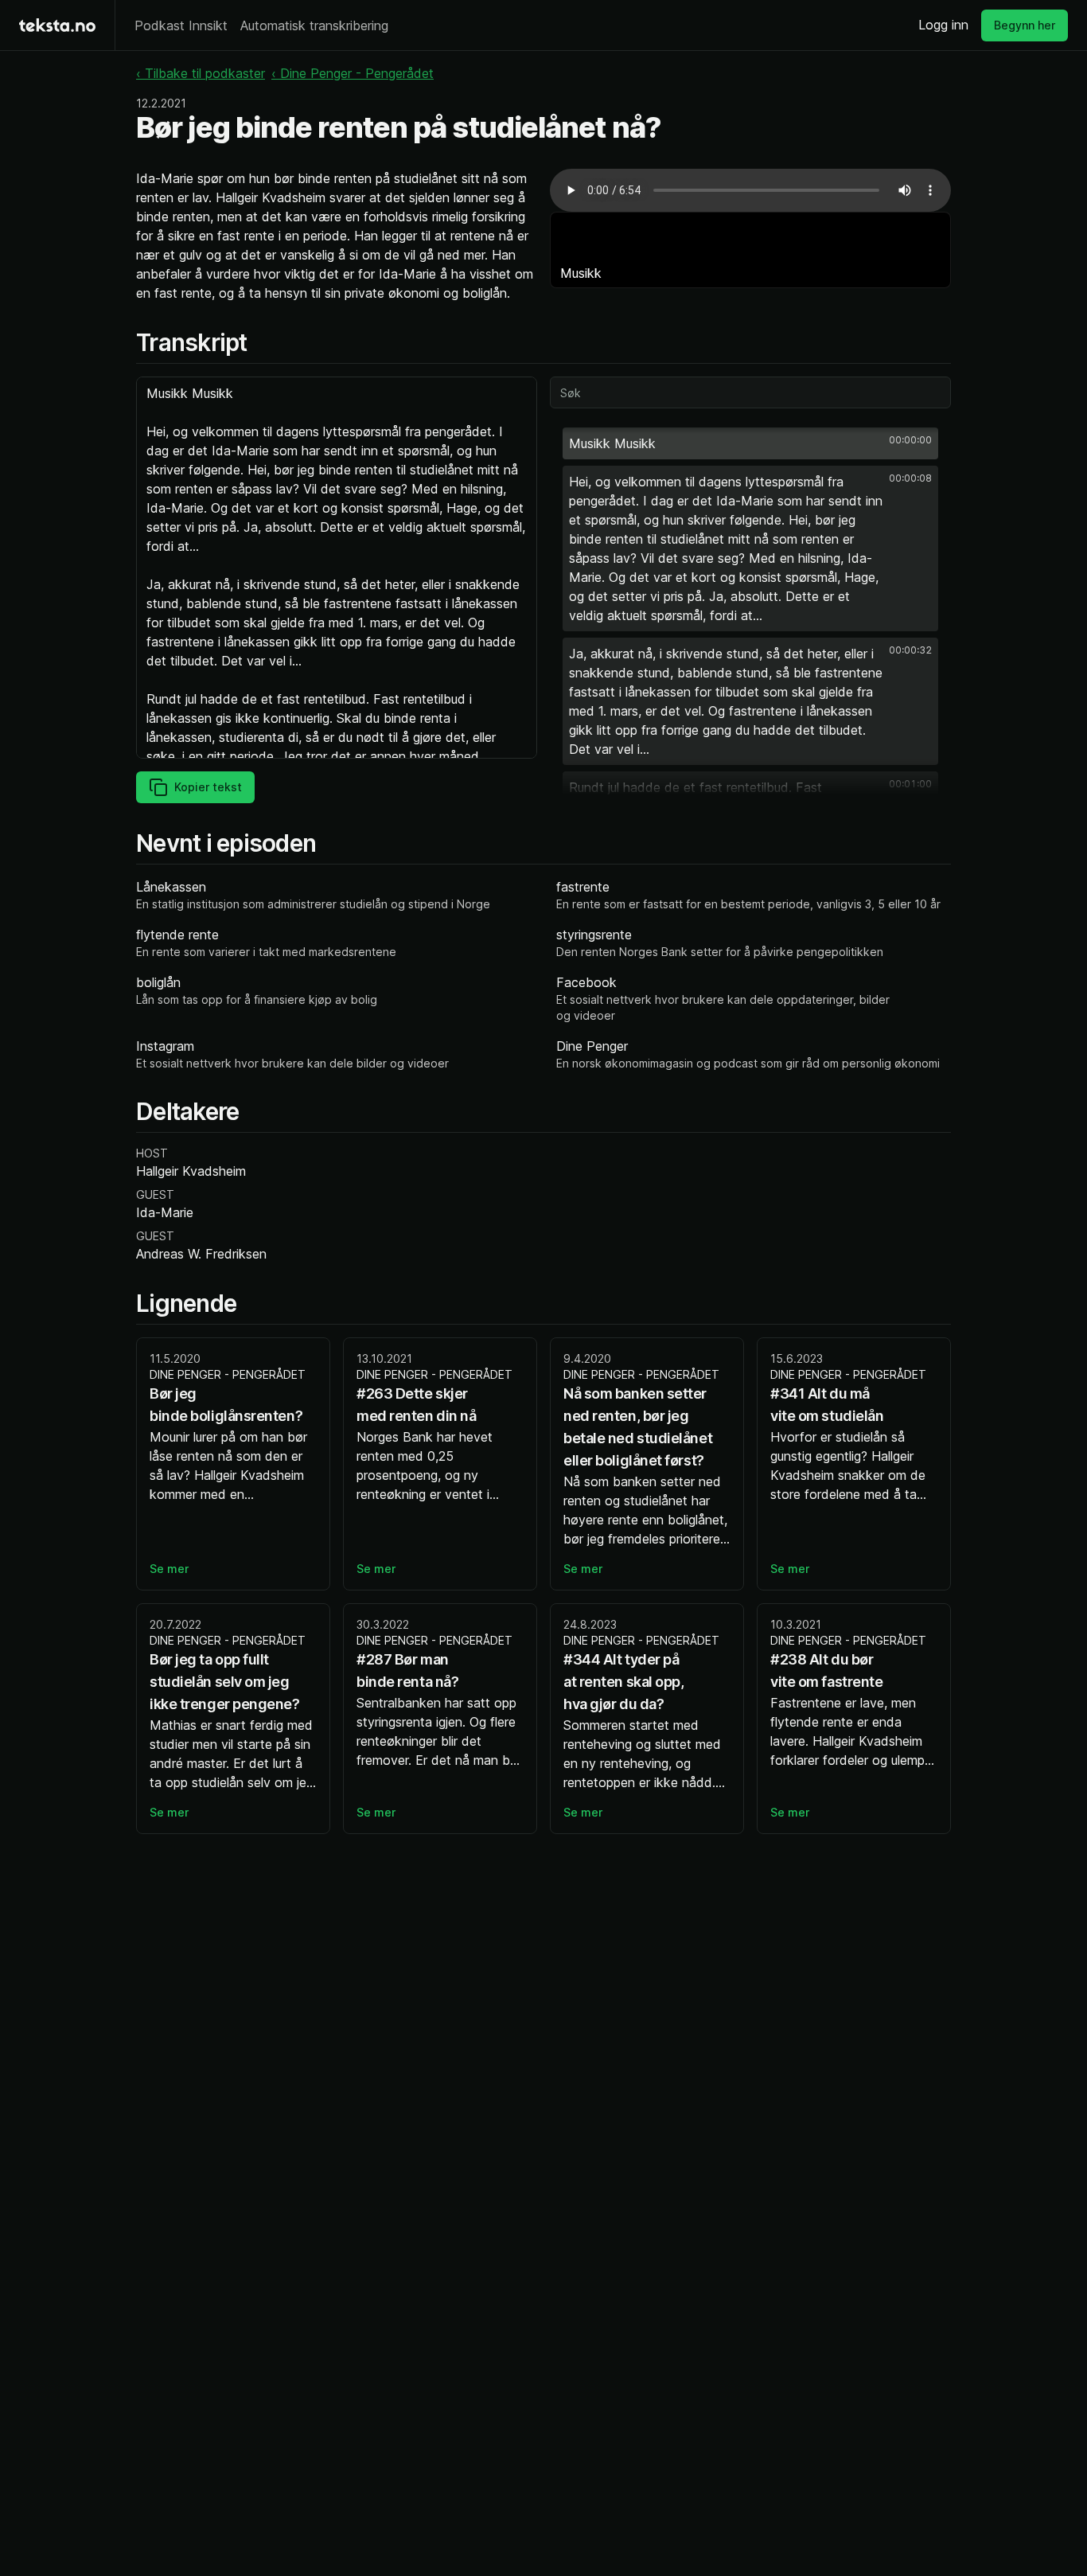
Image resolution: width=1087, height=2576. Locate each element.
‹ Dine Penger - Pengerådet (353, 73)
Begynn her (1025, 25)
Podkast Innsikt (181, 25)
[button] (750, 443)
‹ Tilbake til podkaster (201, 73)
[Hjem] (57, 25)
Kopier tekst (208, 787)
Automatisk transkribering (314, 25)
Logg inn (943, 25)
